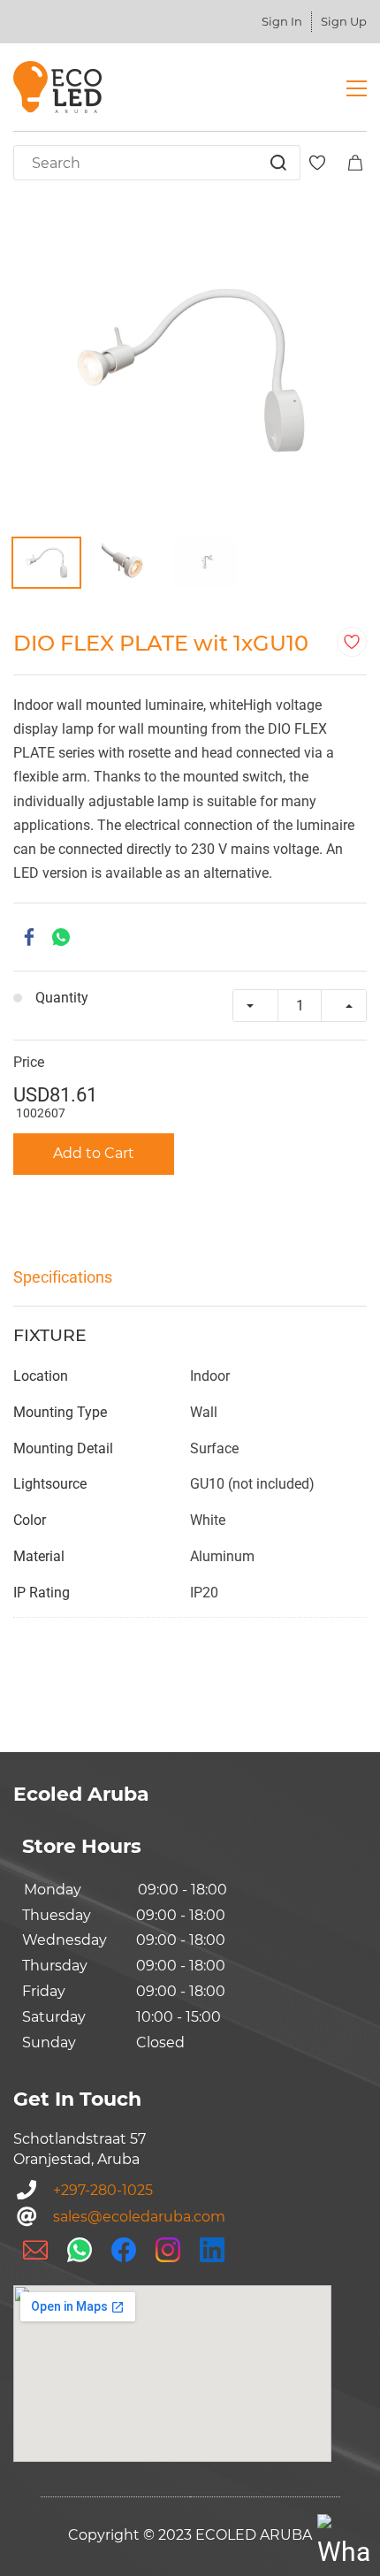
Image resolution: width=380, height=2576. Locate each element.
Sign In (282, 21)
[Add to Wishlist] (352, 642)
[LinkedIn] (212, 2250)
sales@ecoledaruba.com (139, 2217)
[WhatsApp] (61, 937)
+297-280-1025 (103, 2190)
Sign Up (344, 21)
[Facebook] (29, 937)
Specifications (63, 1277)
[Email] (35, 2250)
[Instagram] (168, 2250)
